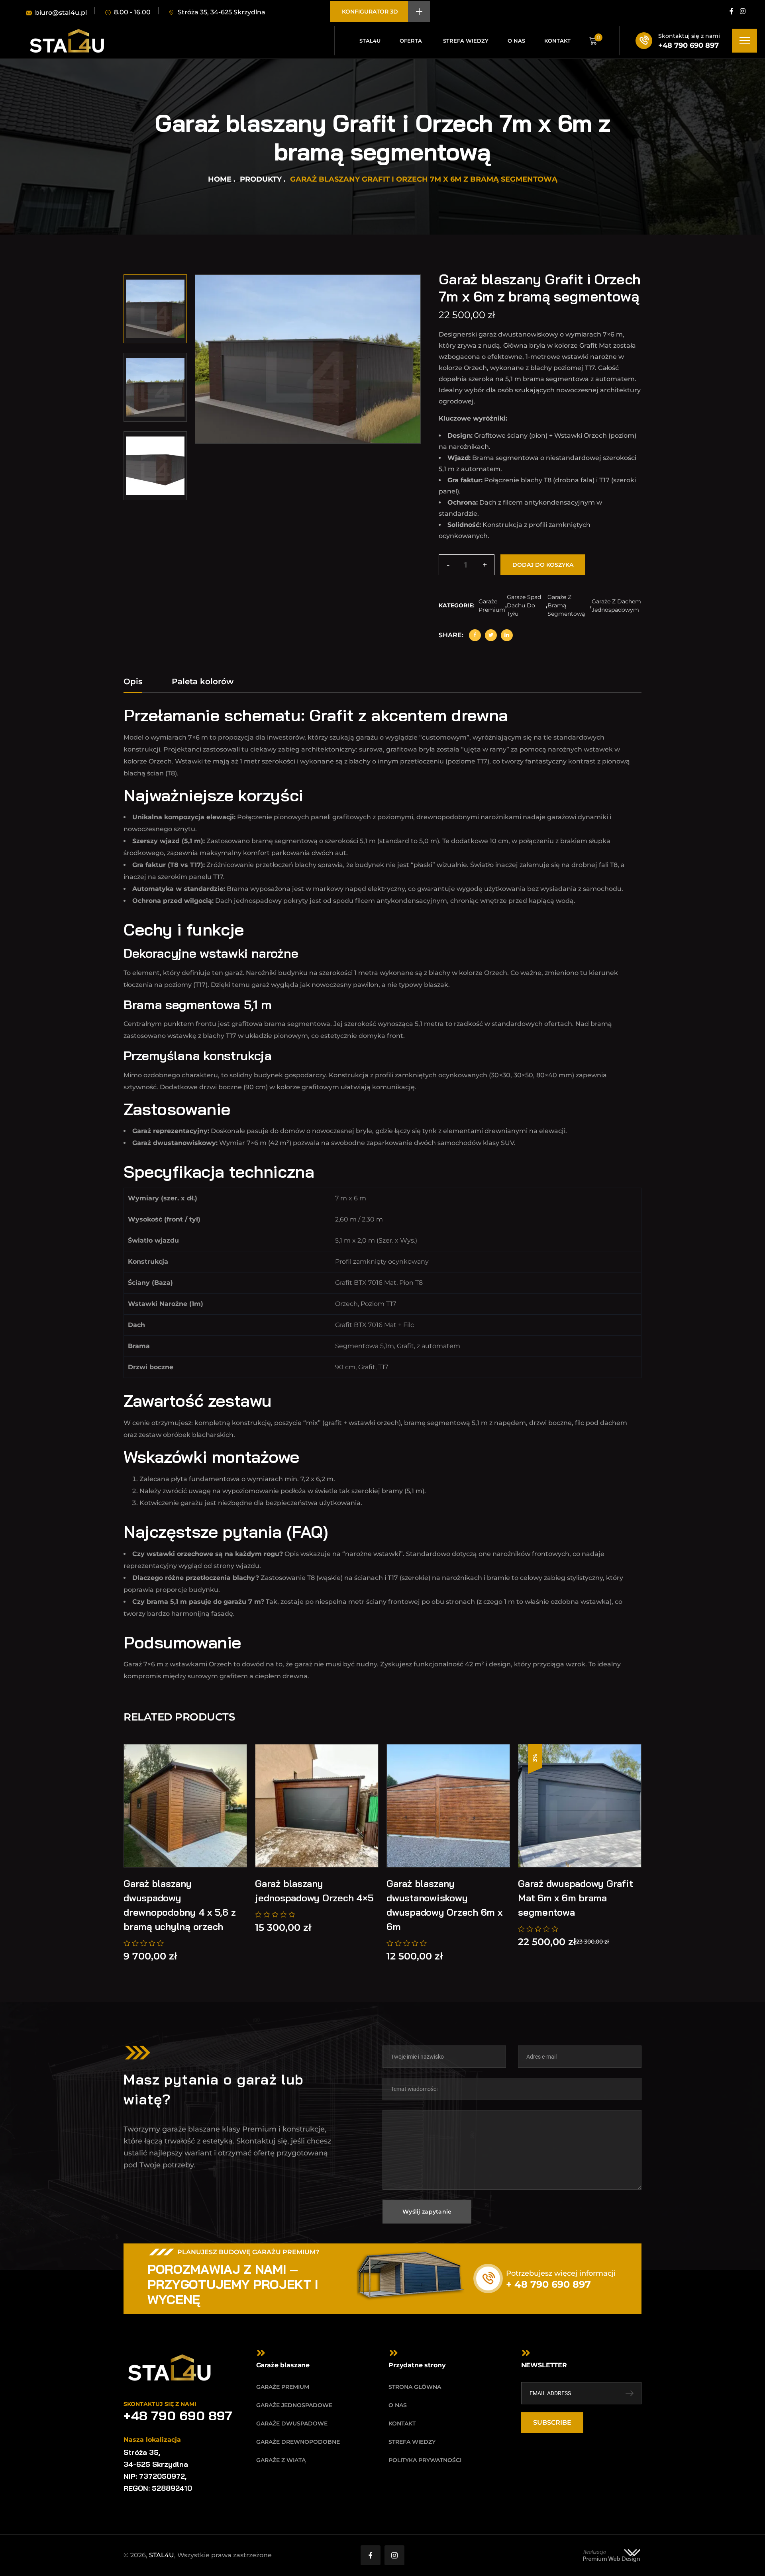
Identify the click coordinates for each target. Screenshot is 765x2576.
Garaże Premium (492, 606)
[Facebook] (475, 635)
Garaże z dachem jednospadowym (616, 606)
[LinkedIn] (507, 635)
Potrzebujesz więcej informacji (561, 2273)
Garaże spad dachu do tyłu (524, 605)
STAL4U (162, 2555)
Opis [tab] (133, 681)
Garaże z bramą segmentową (566, 605)
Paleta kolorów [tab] (203, 681)
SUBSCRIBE (552, 2422)
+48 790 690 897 (688, 45)
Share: (451, 635)
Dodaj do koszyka (543, 565)
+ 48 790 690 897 (548, 2284)
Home (220, 179)
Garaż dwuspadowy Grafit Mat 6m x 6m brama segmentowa (575, 1898)
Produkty (261, 179)
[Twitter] (491, 635)
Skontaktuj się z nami (689, 36)
